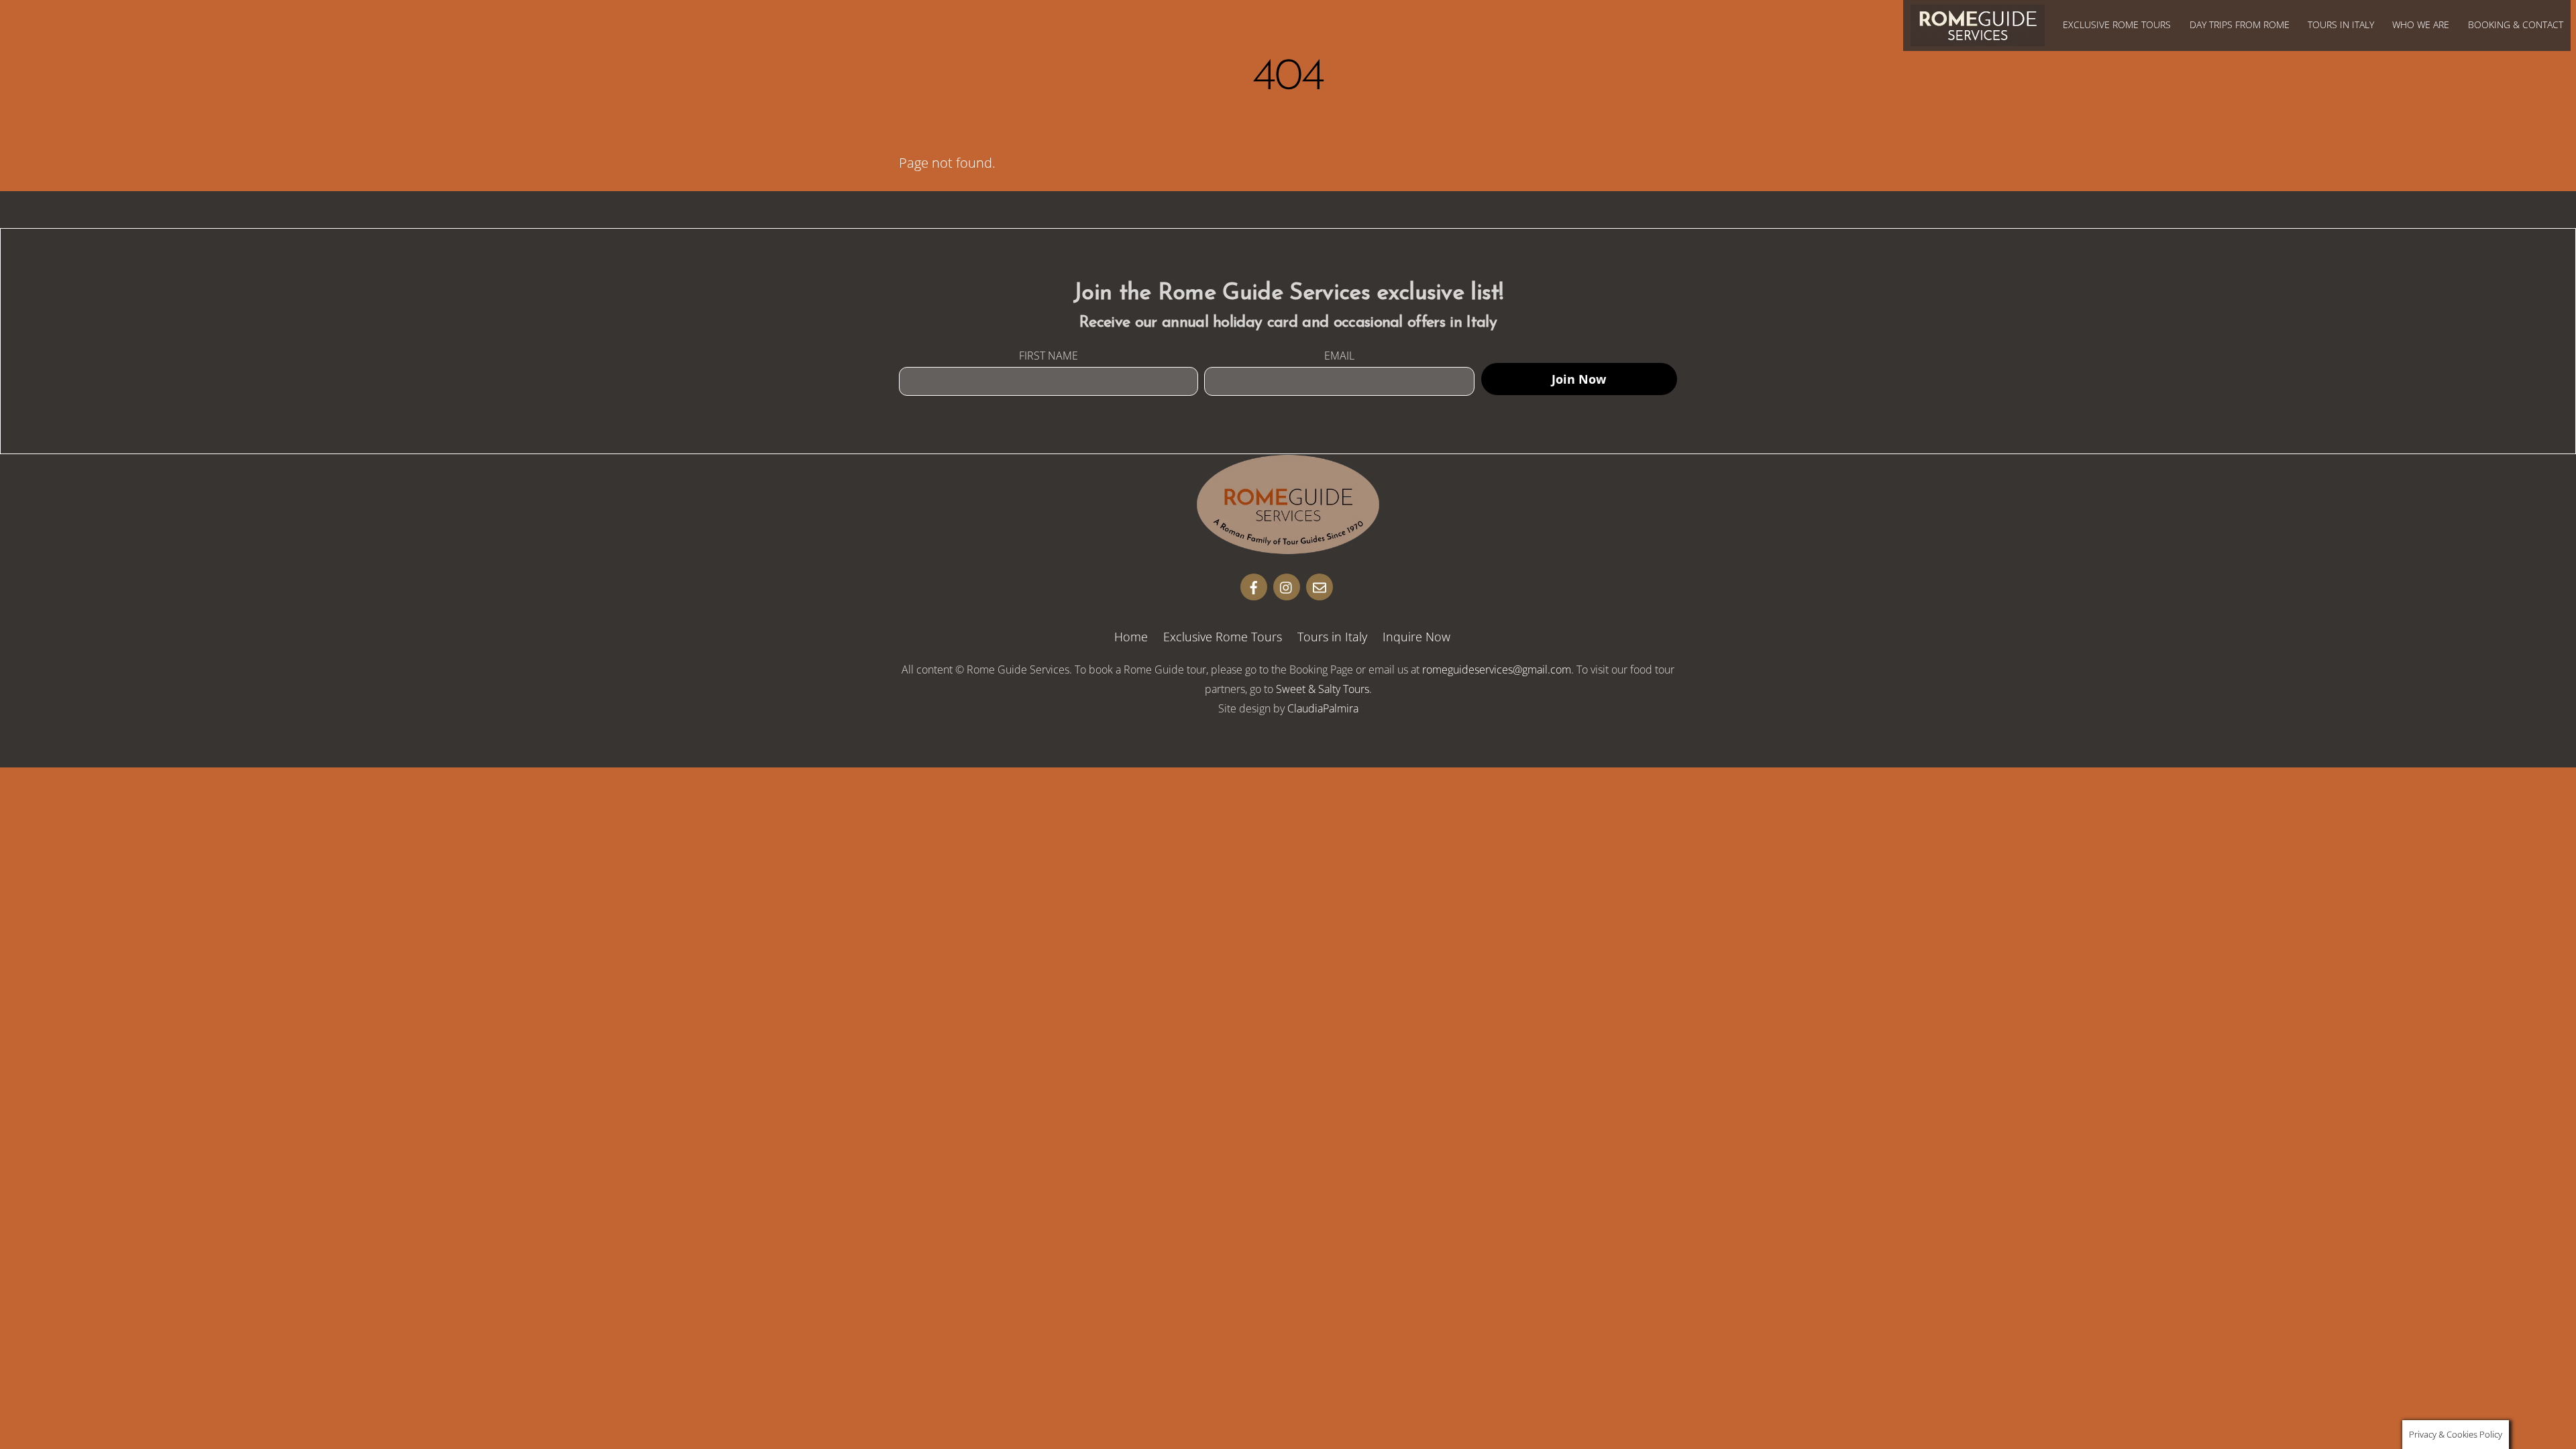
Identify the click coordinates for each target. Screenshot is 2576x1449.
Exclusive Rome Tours (2117, 24)
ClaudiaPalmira (1323, 708)
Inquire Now (1416, 637)
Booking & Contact (2516, 24)
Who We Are (2421, 24)
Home (1131, 637)
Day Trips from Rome (2240, 24)
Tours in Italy (2341, 24)
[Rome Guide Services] (1288, 548)
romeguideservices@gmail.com (1497, 669)
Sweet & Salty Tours (1323, 689)
